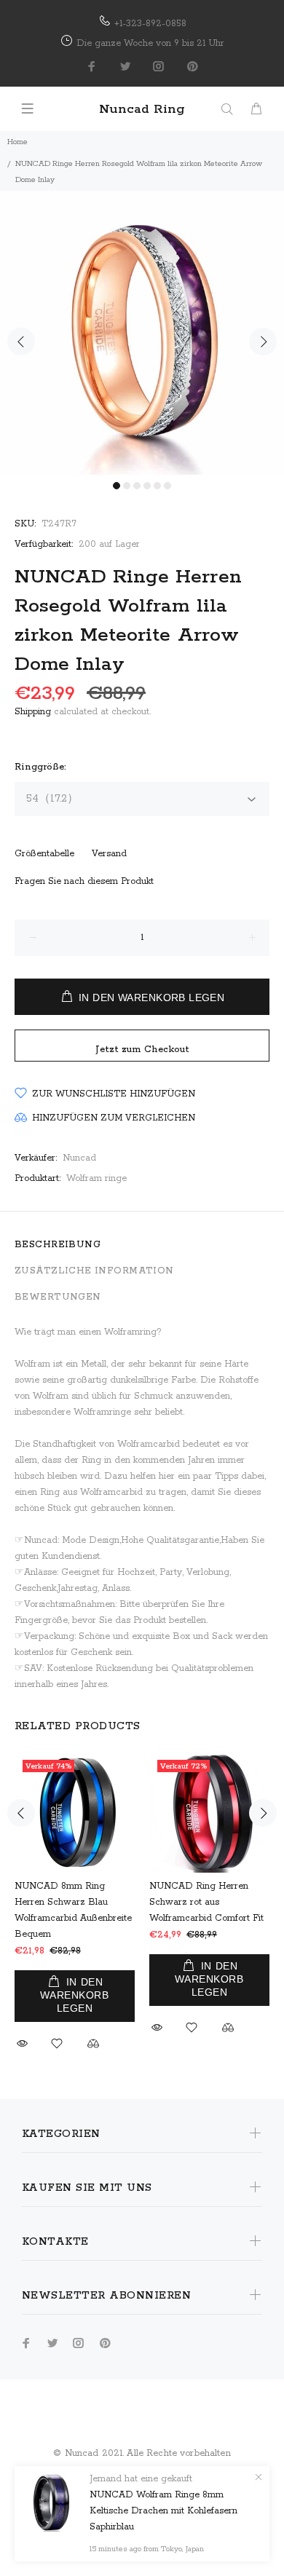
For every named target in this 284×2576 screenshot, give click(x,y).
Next (263, 341)
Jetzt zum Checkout (142, 1050)
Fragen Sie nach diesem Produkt (84, 881)
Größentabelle (44, 854)
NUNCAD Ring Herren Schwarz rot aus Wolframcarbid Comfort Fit (206, 1902)
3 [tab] (137, 486)
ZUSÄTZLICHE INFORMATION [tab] (94, 1271)
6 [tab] (167, 486)
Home (17, 142)
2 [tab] (127, 486)
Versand (109, 854)
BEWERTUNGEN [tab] (58, 1297)
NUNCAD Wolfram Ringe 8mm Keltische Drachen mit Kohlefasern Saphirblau (163, 2511)
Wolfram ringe (96, 1178)
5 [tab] (157, 486)
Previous (21, 341)
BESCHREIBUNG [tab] (58, 1245)
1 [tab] (117, 486)
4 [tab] (147, 486)
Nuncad (79, 1158)
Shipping (33, 712)
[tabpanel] (142, 333)
